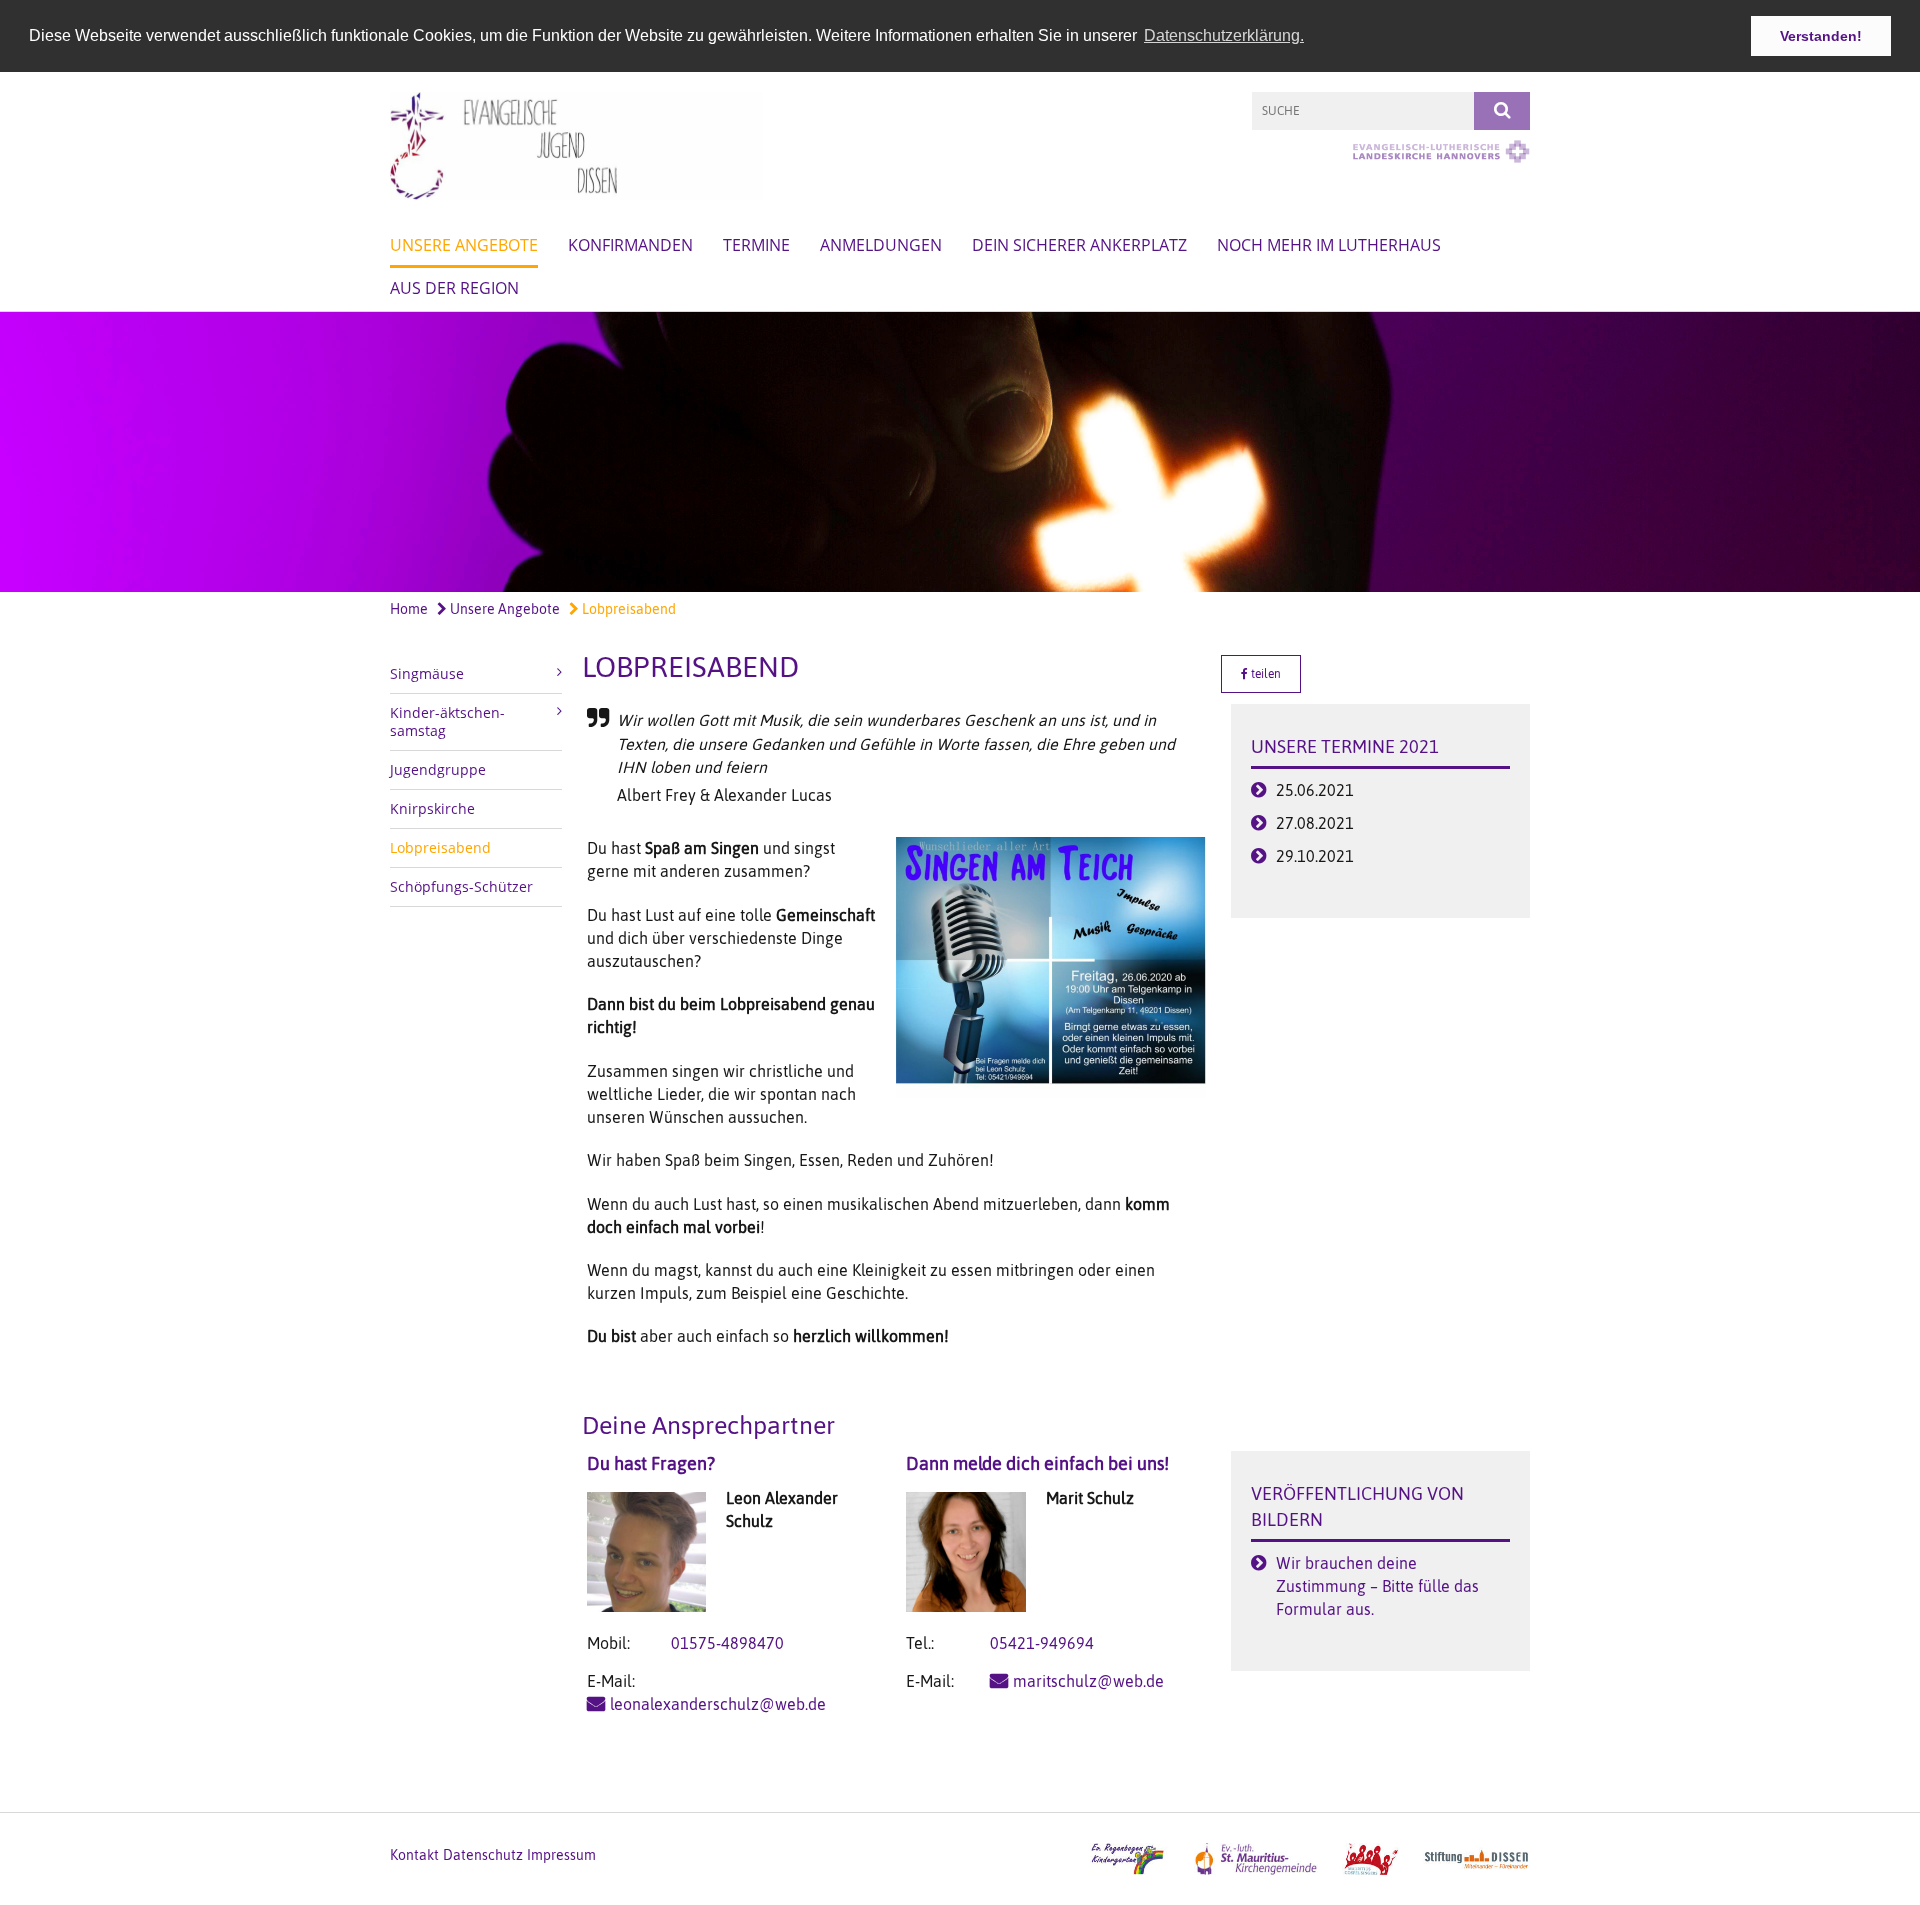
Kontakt (414, 1855)
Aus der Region (454, 288)
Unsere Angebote (464, 245)
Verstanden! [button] (1821, 36)
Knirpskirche (432, 808)
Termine (756, 245)
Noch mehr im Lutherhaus (1329, 245)
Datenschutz (483, 1855)
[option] (960, 452)
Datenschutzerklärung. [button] (1224, 35)
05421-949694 (1042, 1643)
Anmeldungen (881, 245)
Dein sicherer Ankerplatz (1079, 245)
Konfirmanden (630, 245)
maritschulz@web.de (1088, 1681)
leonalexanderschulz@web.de (718, 1704)
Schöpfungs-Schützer (461, 886)
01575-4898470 (727, 1643)
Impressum (561, 1855)
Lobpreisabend (627, 609)
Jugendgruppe (438, 769)
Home (409, 609)
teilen (1264, 674)
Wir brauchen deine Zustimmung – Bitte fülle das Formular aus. (1377, 1586)
